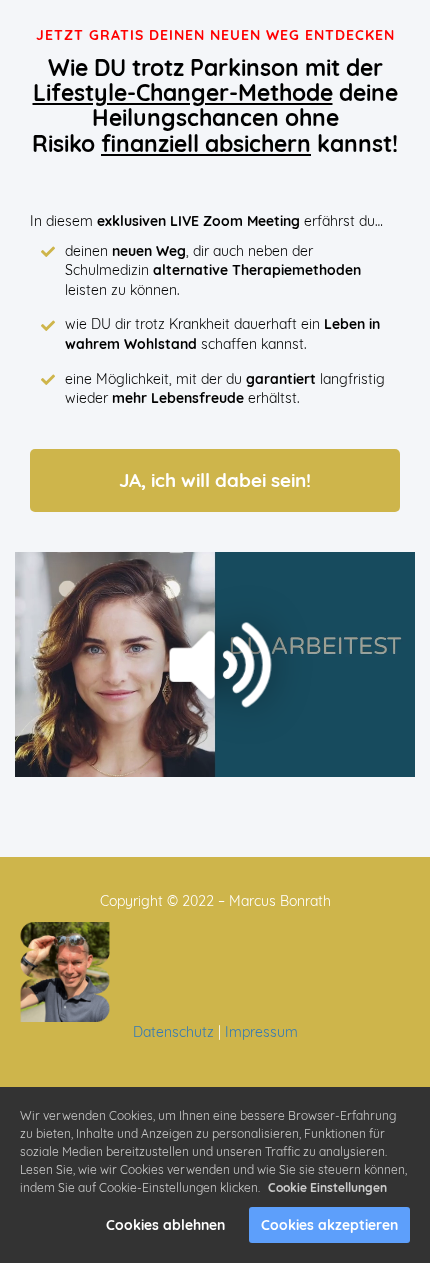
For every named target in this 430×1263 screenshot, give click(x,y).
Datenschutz (173, 1032)
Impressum (261, 1032)
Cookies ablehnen (165, 1225)
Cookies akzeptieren (329, 1225)
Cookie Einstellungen (327, 1187)
